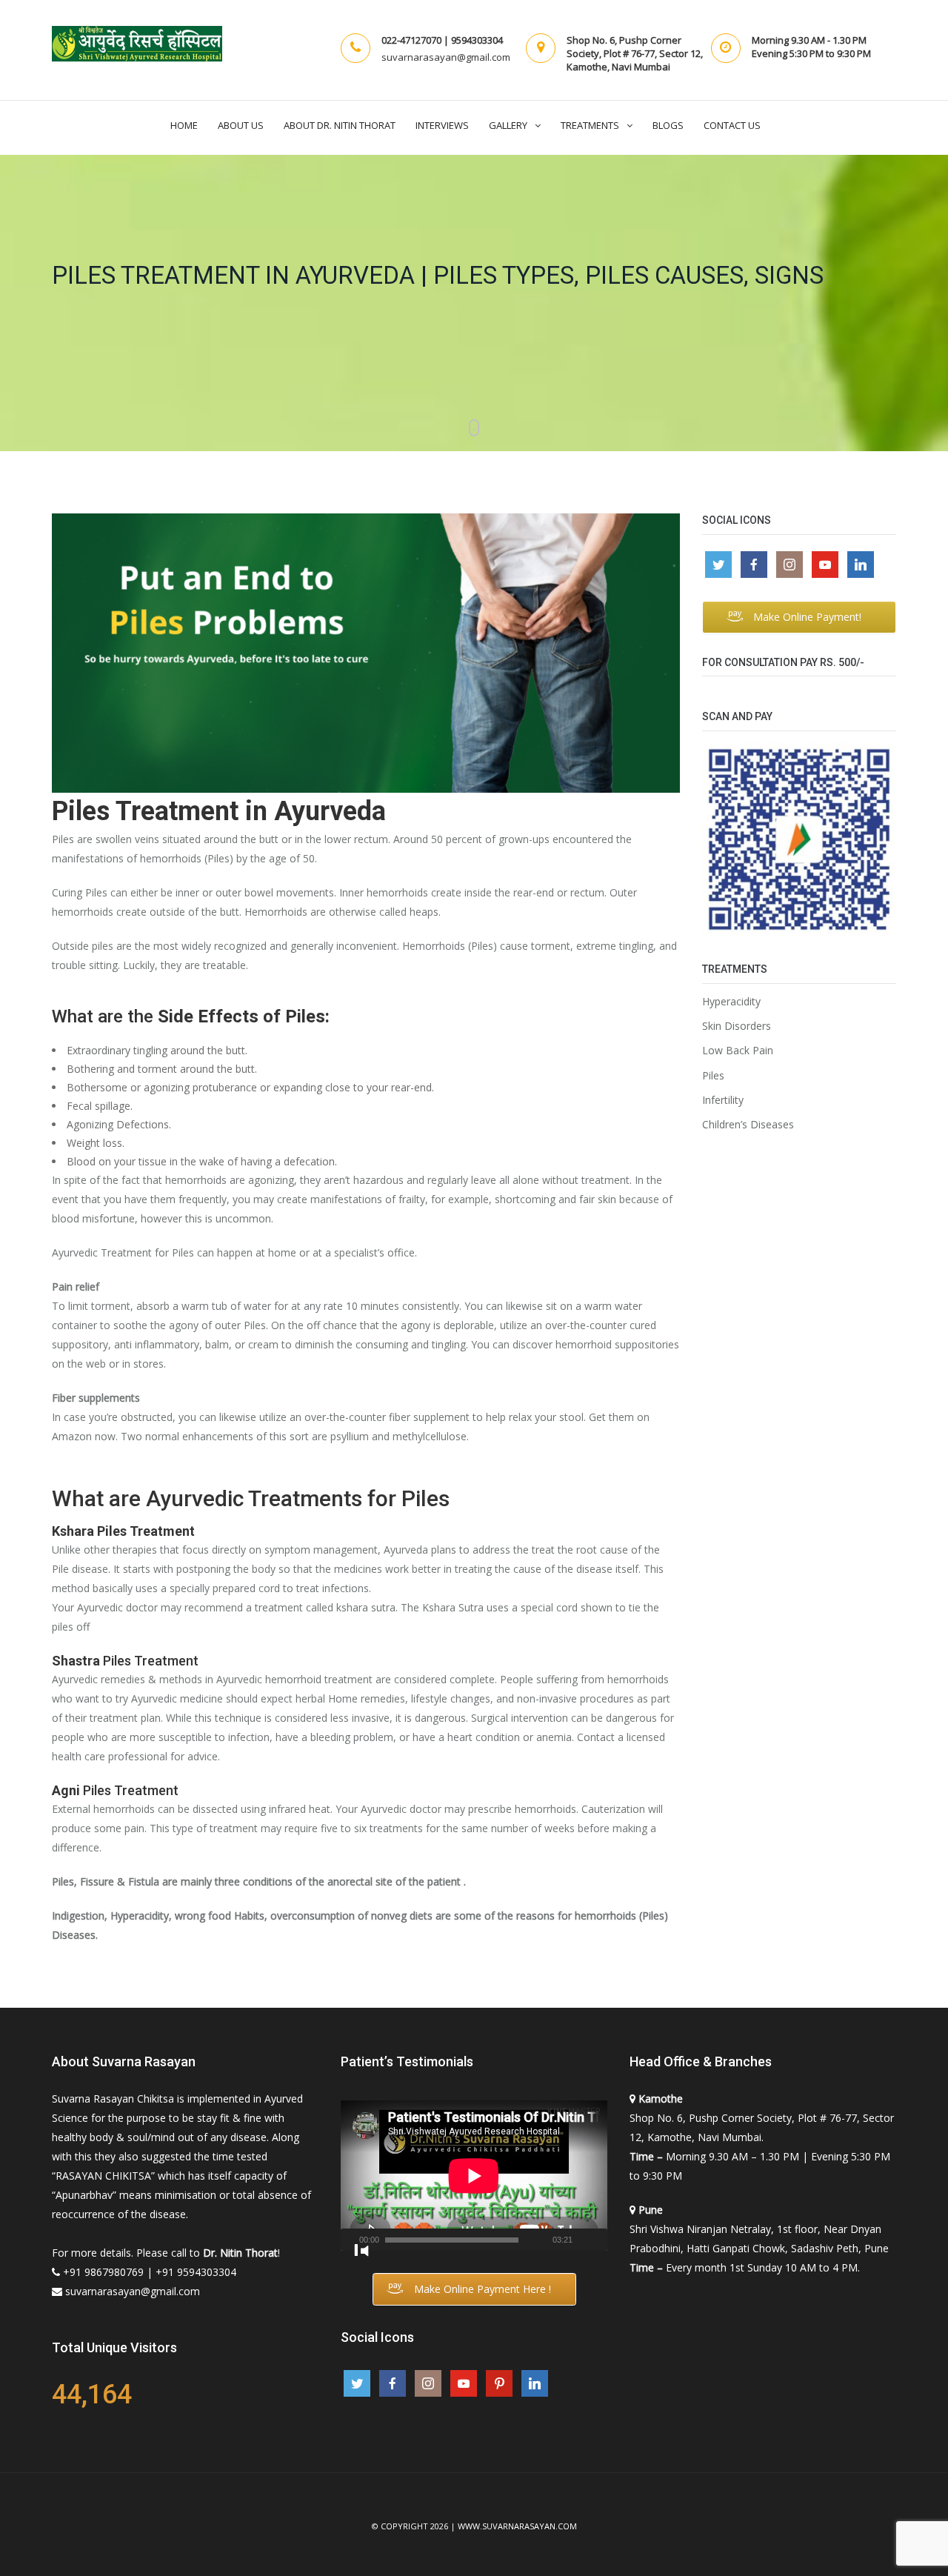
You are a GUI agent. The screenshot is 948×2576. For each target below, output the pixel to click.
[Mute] (583, 2247)
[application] (474, 2176)
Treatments (590, 125)
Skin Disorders (737, 1026)
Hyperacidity (731, 1002)
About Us (241, 125)
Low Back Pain (738, 1051)
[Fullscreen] (361, 2251)
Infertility (723, 1100)
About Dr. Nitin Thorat (340, 125)
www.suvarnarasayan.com (517, 2526)
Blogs (668, 125)
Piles (713, 1076)
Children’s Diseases (748, 1125)
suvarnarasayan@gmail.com (133, 2291)
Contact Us (732, 125)
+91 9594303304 (196, 2272)
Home (184, 125)
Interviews (442, 125)
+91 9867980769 (103, 2272)
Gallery (508, 125)
